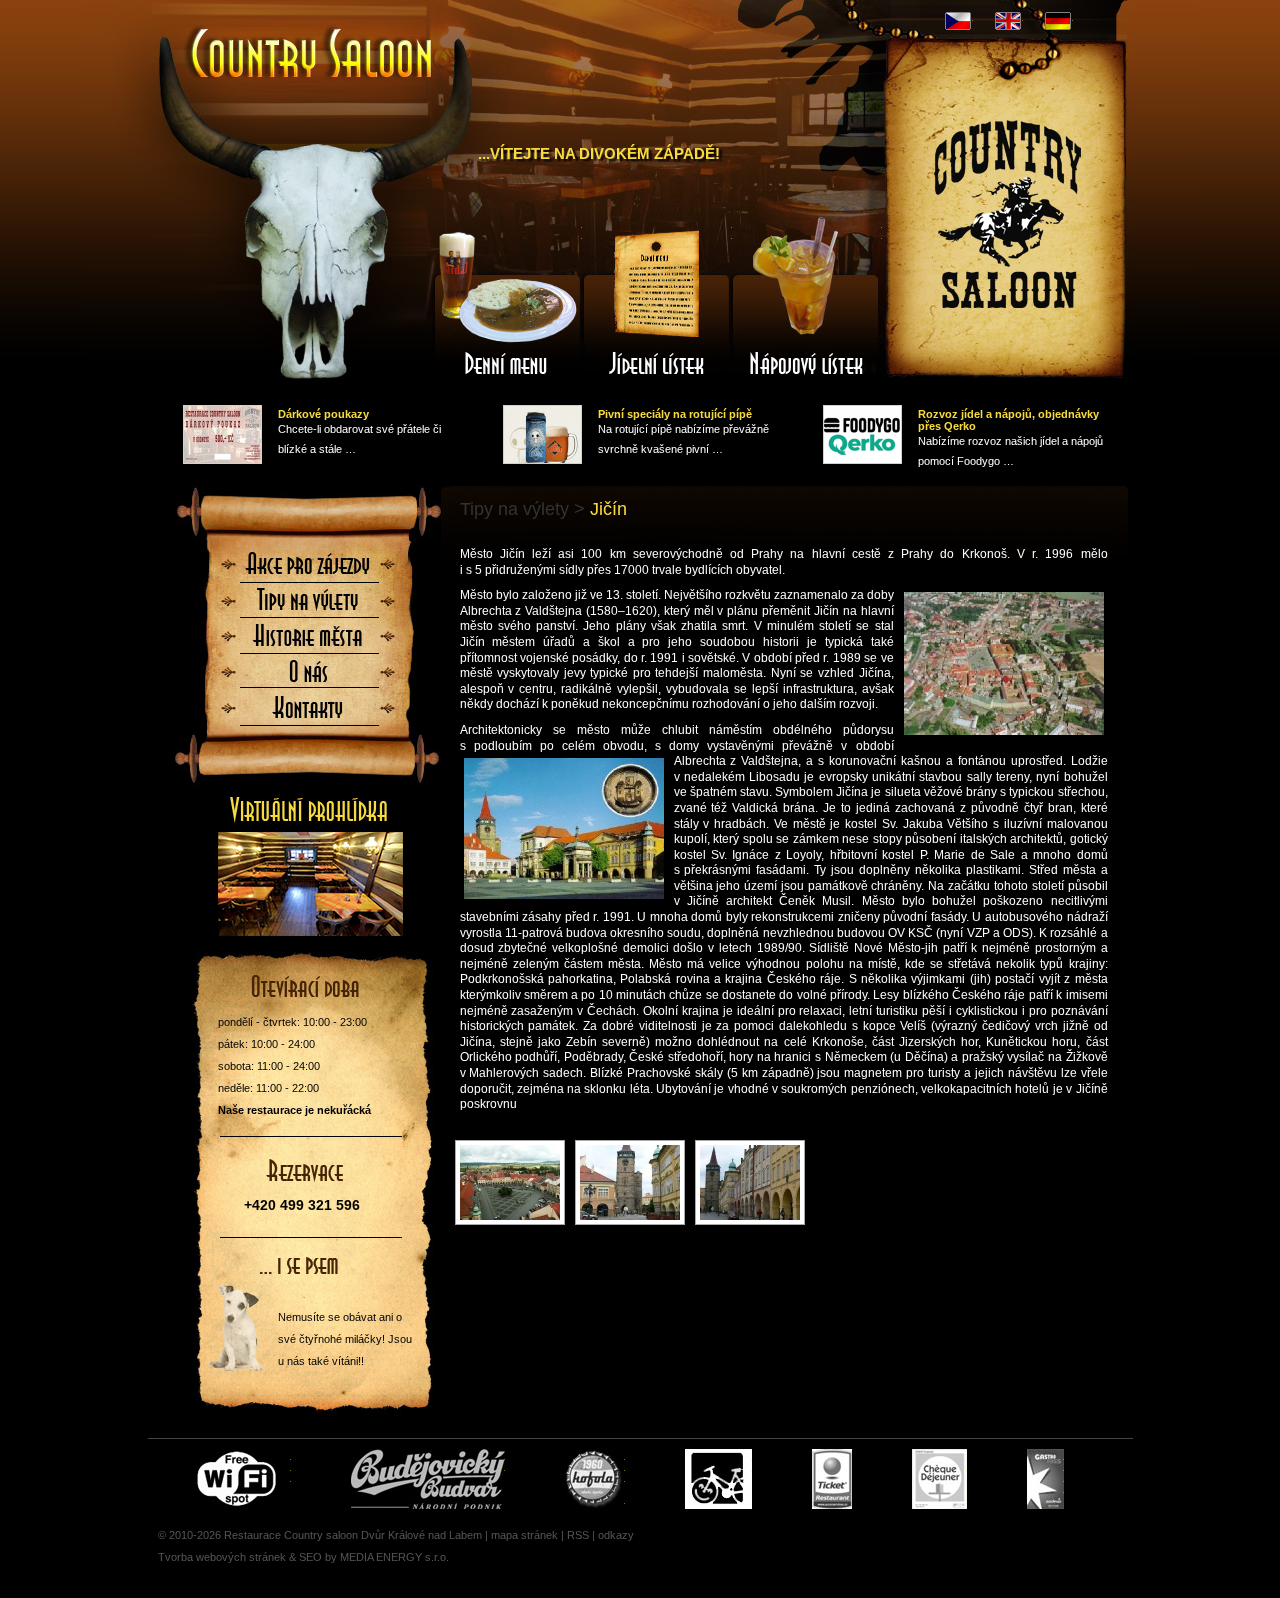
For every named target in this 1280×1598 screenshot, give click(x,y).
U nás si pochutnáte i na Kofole (595, 1479)
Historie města (309, 642)
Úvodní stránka (302, 38)
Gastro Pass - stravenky (1045, 1479)
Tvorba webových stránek (222, 1557)
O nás (309, 678)
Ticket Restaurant (832, 1479)
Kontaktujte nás (309, 714)
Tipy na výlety (309, 606)
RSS (578, 1535)
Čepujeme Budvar (428, 1479)
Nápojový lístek (807, 303)
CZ (958, 21)
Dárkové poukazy (323, 414)
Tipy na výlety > (522, 509)
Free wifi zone (239, 1479)
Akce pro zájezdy (309, 570)
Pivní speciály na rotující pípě (675, 414)
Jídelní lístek (657, 303)
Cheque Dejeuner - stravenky (939, 1479)
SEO (310, 1557)
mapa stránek (524, 1535)
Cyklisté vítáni (718, 1479)
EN (1008, 21)
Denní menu (507, 303)
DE (1058, 21)
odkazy (616, 1535)
